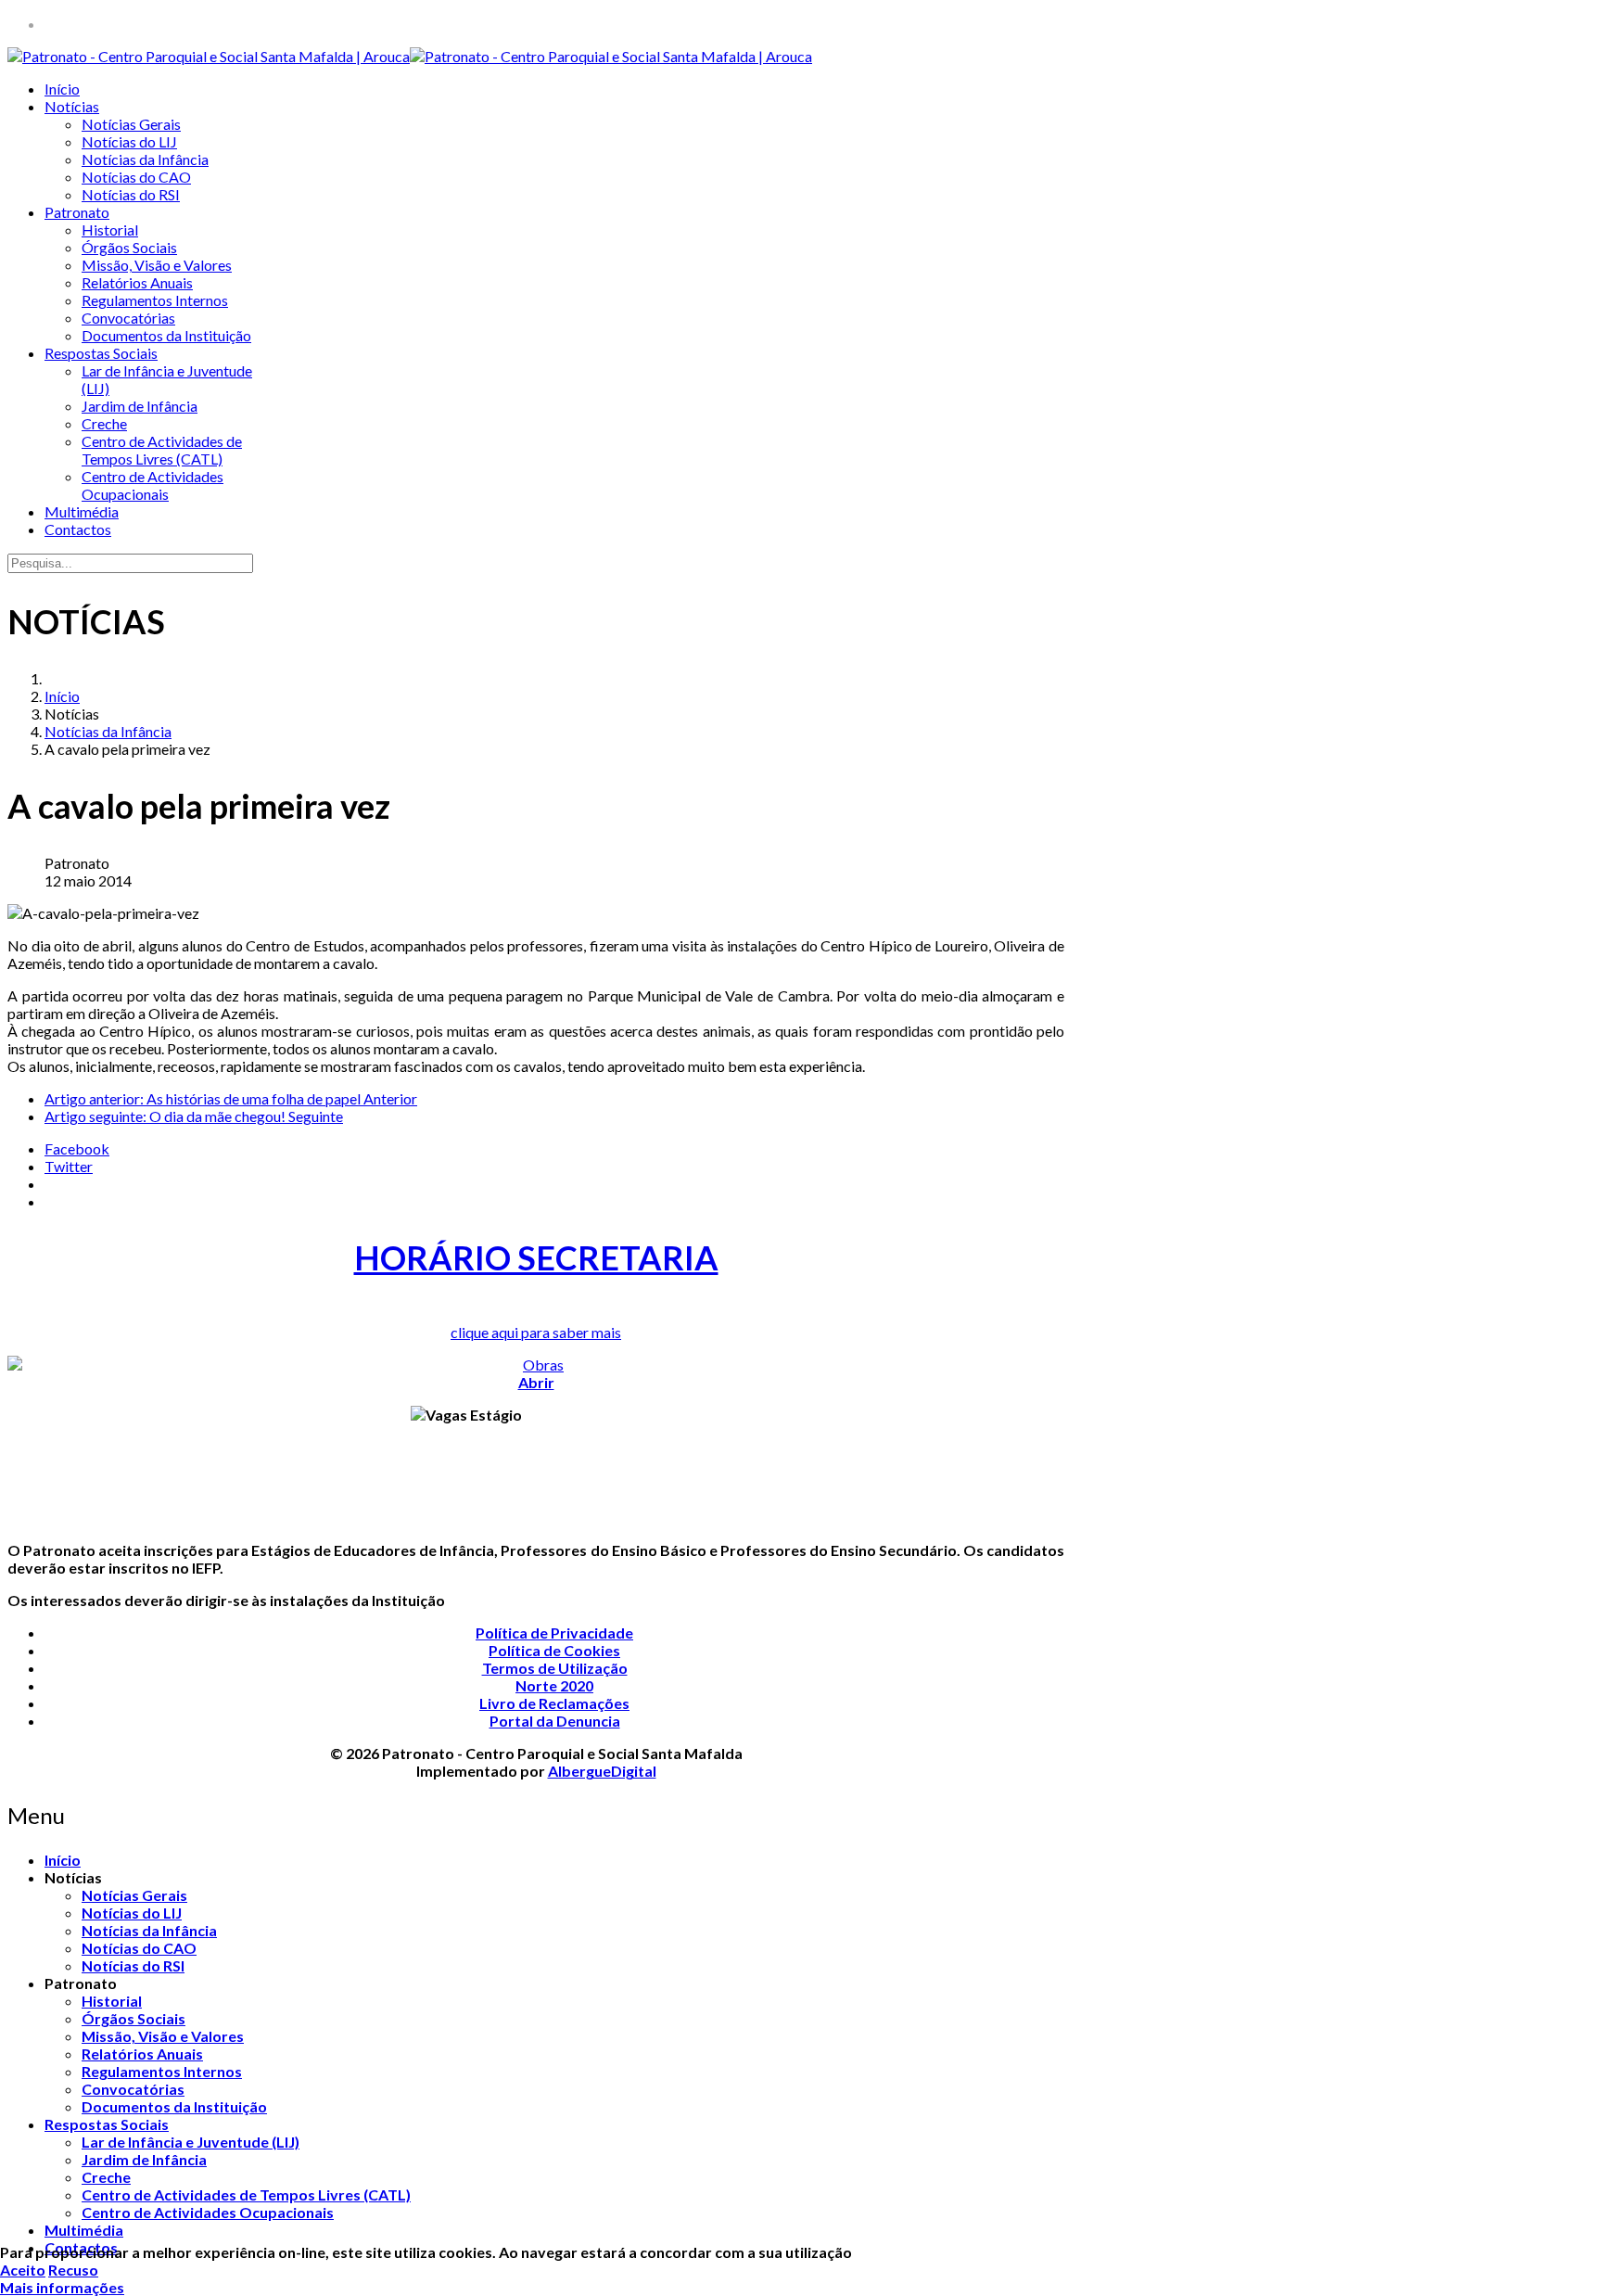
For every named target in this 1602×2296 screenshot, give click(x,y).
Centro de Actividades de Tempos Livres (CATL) (162, 450)
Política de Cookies (554, 1650)
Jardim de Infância (140, 406)
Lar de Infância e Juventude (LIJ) (191, 2142)
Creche (104, 423)
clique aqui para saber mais (536, 1332)
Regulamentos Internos (155, 300)
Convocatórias (128, 318)
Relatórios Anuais (137, 282)
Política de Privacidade (554, 1633)
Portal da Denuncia (555, 1721)
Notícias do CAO (136, 177)
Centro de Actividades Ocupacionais (153, 485)
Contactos (78, 529)
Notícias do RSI (131, 194)
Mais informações (62, 2287)
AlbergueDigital (602, 1771)
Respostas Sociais (101, 353)
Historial (110, 230)
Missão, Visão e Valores (157, 265)
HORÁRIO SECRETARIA (536, 1257)
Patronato (77, 212)
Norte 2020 (554, 1685)
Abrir (536, 1382)
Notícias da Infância (145, 159)
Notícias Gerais (131, 124)
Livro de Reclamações (554, 1703)
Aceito (23, 2270)
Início (62, 89)
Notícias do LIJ (129, 141)
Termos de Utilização (555, 1668)
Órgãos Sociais (129, 247)
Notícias (72, 106)
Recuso (73, 2270)
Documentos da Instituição (166, 335)
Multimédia (82, 511)
